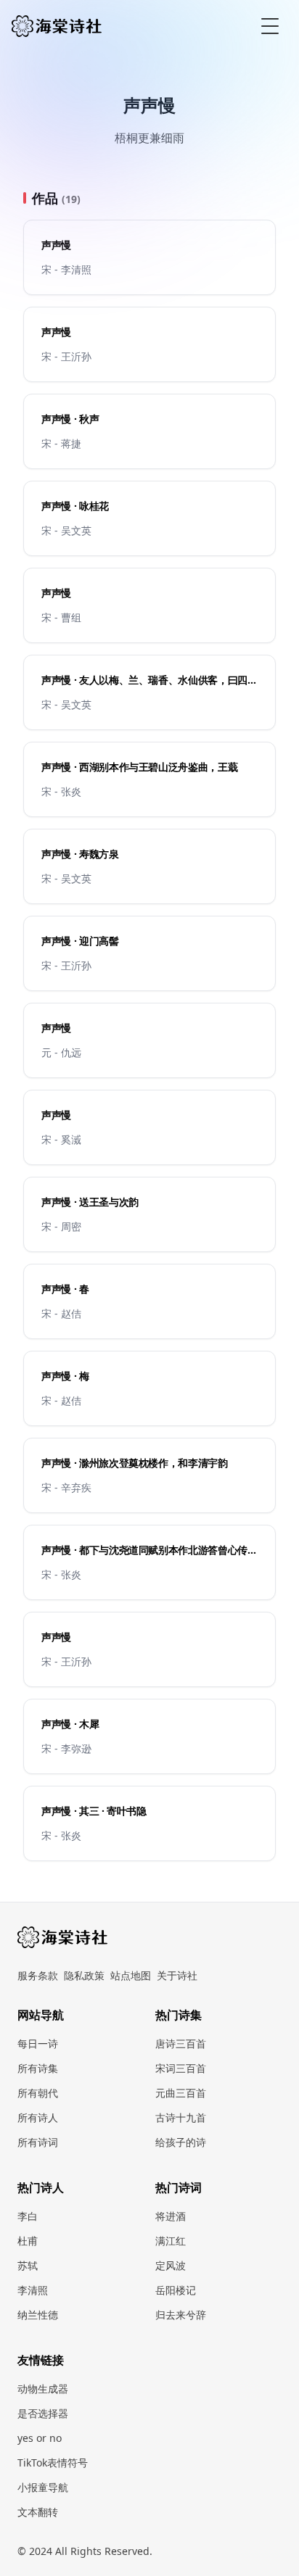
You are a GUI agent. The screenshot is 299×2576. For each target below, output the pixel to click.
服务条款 (38, 1975)
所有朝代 (38, 2093)
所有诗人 (38, 2117)
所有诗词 (38, 2142)
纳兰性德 (38, 2315)
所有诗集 (38, 2068)
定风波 (171, 2265)
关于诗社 (177, 1975)
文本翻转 (38, 2512)
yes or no (40, 2438)
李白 (28, 2216)
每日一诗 (38, 2043)
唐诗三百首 (181, 2043)
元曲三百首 (181, 2093)
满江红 (171, 2241)
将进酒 (171, 2216)
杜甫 (28, 2241)
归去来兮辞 (181, 2315)
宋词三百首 (181, 2068)
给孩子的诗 (181, 2142)
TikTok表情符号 (53, 2463)
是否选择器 (43, 2413)
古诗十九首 (181, 2117)
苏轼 (28, 2265)
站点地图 (131, 1975)
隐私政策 (84, 1975)
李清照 (33, 2290)
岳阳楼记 (176, 2290)
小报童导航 (43, 2487)
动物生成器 (43, 2389)
